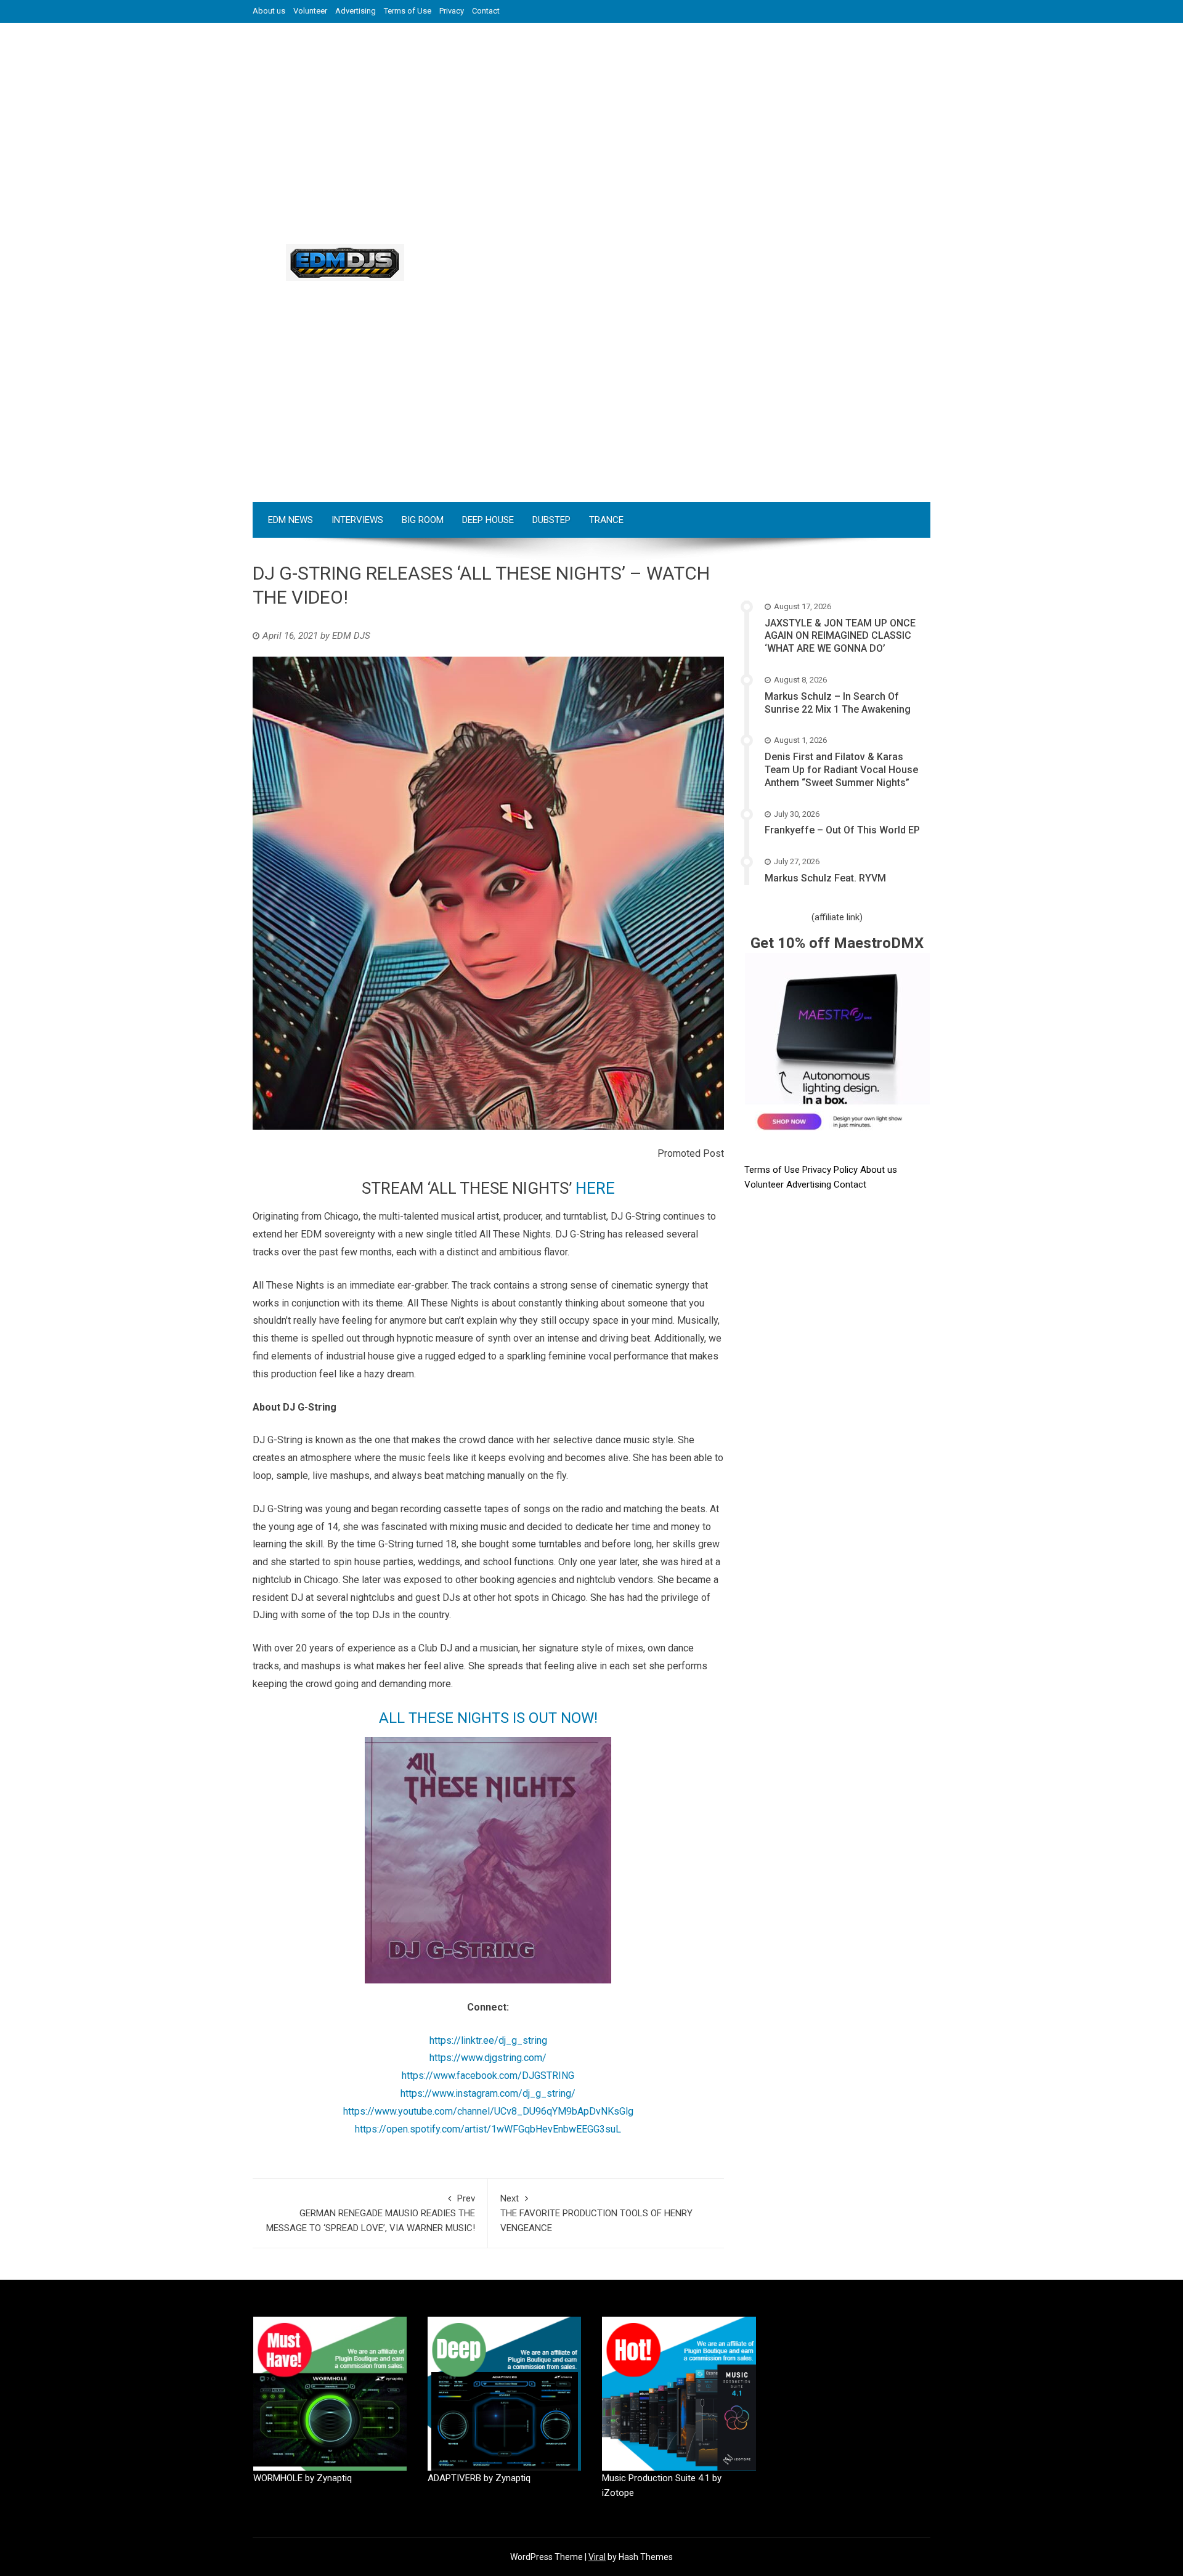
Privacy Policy (831, 1170)
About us (269, 11)
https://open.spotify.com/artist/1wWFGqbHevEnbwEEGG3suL (488, 2129)
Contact (486, 11)
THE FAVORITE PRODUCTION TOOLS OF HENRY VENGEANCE (596, 2213)
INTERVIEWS (357, 520)
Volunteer (310, 11)
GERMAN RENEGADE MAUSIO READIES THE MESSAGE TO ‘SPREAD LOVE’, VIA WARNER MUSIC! (371, 2213)
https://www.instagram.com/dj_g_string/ (488, 2093)
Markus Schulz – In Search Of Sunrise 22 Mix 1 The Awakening (838, 703)
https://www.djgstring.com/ (488, 2058)
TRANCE (606, 520)
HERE (595, 1188)
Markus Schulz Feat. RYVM (825, 878)
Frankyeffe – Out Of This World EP (842, 830)
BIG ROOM (423, 520)
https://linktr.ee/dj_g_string (488, 2040)
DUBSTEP (551, 520)
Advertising (356, 11)
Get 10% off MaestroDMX (837, 943)
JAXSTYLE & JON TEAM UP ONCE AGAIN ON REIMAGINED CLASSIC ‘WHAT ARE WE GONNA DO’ (840, 636)
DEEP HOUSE (488, 520)
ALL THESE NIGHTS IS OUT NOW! (488, 1718)
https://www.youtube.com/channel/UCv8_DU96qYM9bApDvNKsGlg (488, 2111)
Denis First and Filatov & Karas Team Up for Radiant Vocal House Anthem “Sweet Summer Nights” (841, 770)
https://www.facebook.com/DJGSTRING (488, 2076)
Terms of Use (408, 11)
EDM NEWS (291, 520)
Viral (597, 2557)
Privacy (452, 11)
